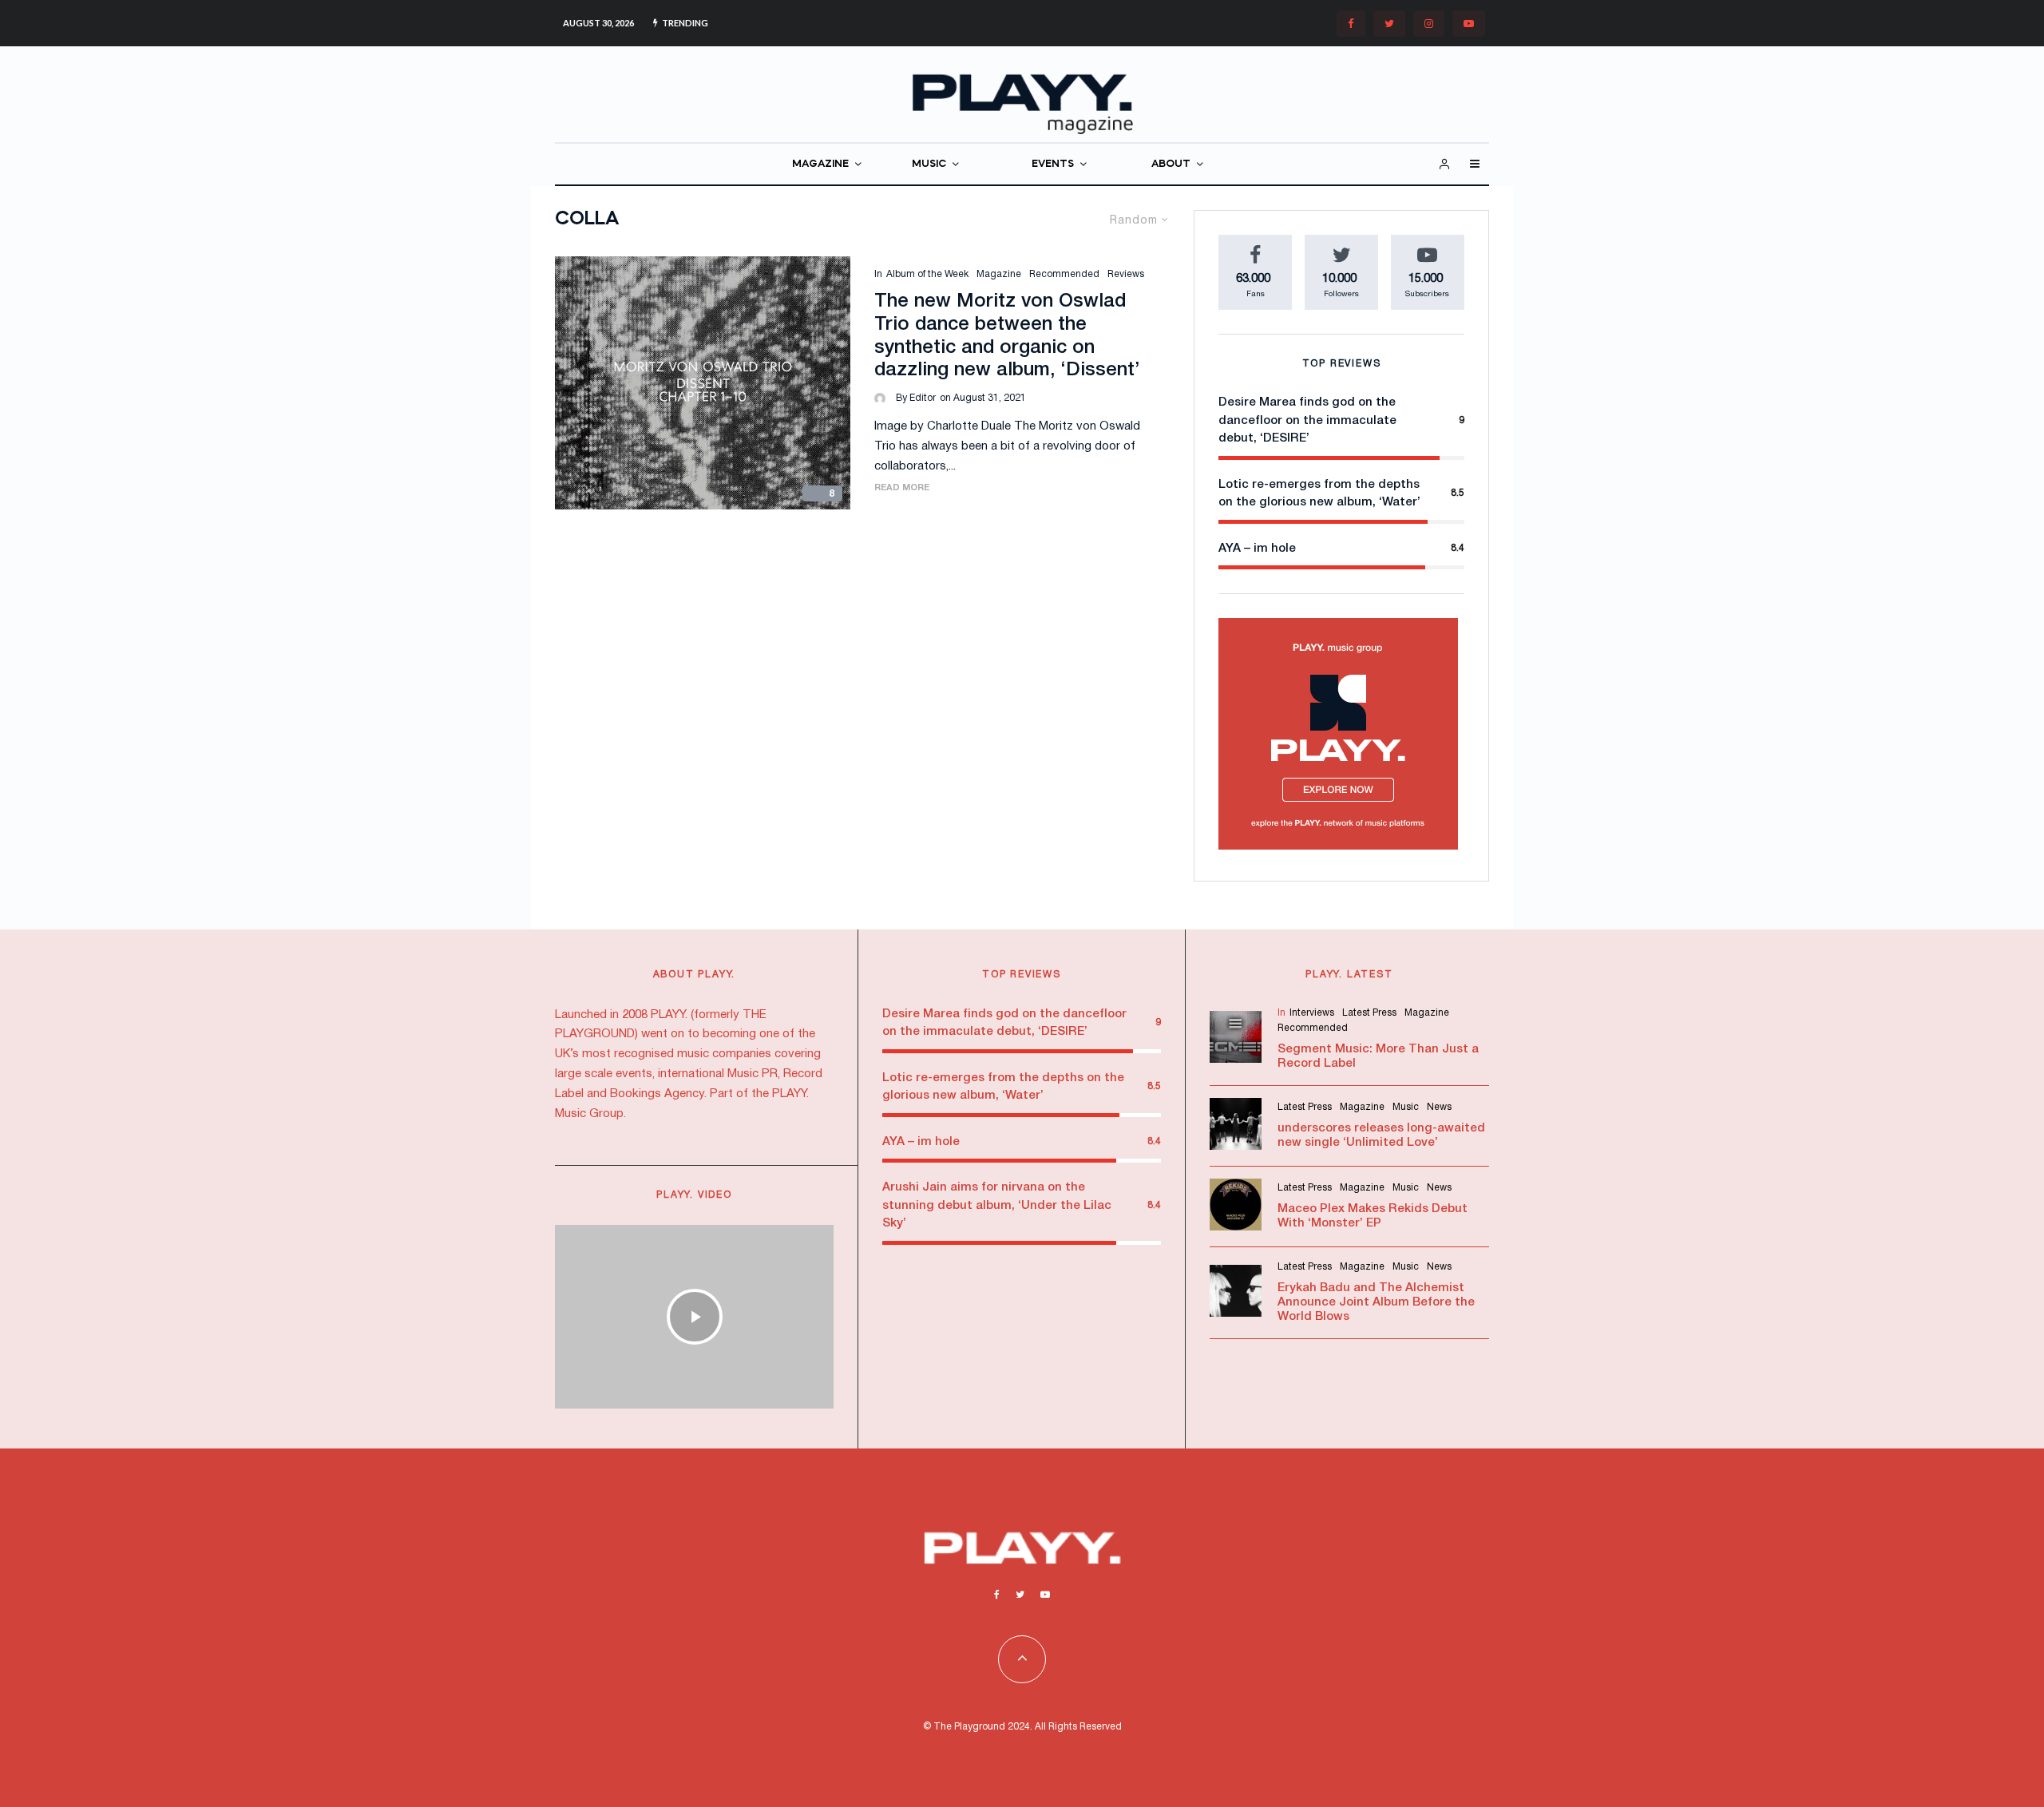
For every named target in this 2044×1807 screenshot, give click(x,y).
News (1439, 1107)
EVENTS (1053, 164)
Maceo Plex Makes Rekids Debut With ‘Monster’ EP (1373, 1216)
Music (1406, 1107)
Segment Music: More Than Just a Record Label (1378, 1056)
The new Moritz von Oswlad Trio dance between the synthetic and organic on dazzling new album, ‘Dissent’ (1007, 336)
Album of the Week (927, 274)
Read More (902, 488)
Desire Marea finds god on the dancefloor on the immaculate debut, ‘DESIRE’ (1307, 420)
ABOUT (1171, 164)
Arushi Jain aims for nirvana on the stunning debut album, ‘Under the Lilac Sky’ (997, 1205)
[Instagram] (1429, 24)
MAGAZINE (820, 164)
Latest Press (1369, 1013)
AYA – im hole (1257, 549)
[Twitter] (1389, 24)
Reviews (1126, 274)
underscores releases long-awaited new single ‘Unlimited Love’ (1381, 1135)
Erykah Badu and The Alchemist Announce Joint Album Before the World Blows (1376, 1302)
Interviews (1312, 1013)
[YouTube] (1469, 24)
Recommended (1064, 274)
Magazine (999, 274)
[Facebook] (1351, 24)
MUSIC (929, 164)
